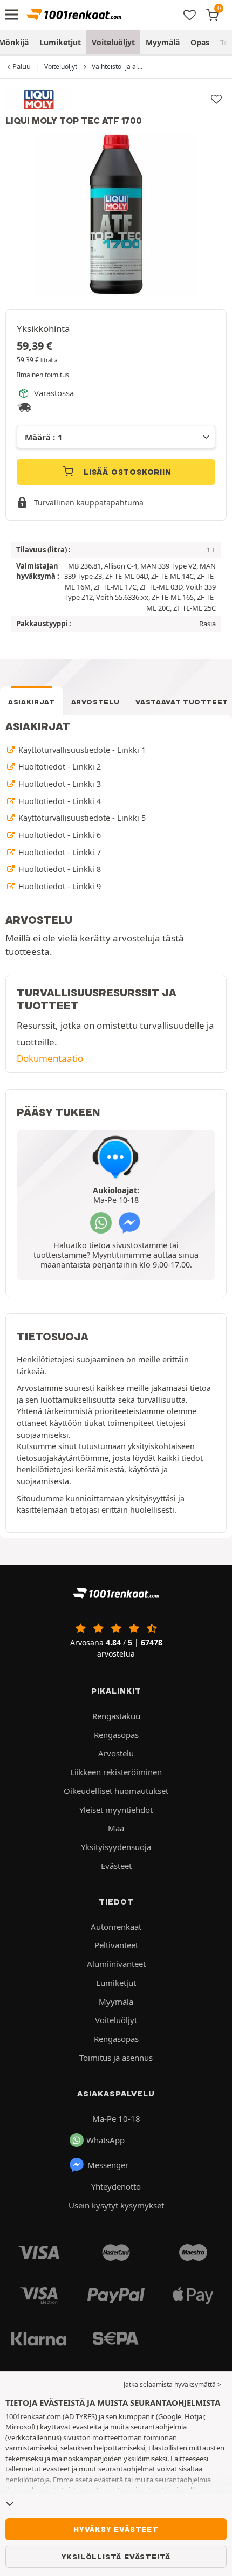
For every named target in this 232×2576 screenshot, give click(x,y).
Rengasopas (116, 1735)
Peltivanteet (116, 1945)
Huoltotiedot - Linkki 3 (59, 784)
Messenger (108, 2165)
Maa (116, 1828)
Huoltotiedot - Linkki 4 (59, 801)
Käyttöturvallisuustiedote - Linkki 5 (81, 818)
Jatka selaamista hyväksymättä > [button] (172, 2384)
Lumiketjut (60, 42)
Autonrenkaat (116, 1927)
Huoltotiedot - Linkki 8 (59, 869)
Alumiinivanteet (116, 1964)
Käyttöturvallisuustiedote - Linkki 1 (81, 750)
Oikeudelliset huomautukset (116, 1791)
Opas (200, 42)
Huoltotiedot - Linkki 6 (59, 835)
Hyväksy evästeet (116, 2529)
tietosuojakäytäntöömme (63, 1458)
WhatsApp (105, 2140)
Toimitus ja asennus (116, 2058)
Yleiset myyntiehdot (116, 1810)
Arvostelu (95, 702)
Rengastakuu (116, 1716)
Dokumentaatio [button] (50, 1058)
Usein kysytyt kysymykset (116, 2205)
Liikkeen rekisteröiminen (116, 1772)
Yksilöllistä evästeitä (116, 2557)
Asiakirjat (32, 702)
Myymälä (163, 42)
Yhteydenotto (116, 2186)
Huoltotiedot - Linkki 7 (59, 852)
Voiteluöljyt (113, 42)
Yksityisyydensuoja (116, 1847)
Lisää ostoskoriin (126, 472)
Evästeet (116, 1866)
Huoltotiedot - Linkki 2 (59, 767)
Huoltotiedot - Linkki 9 (59, 886)
